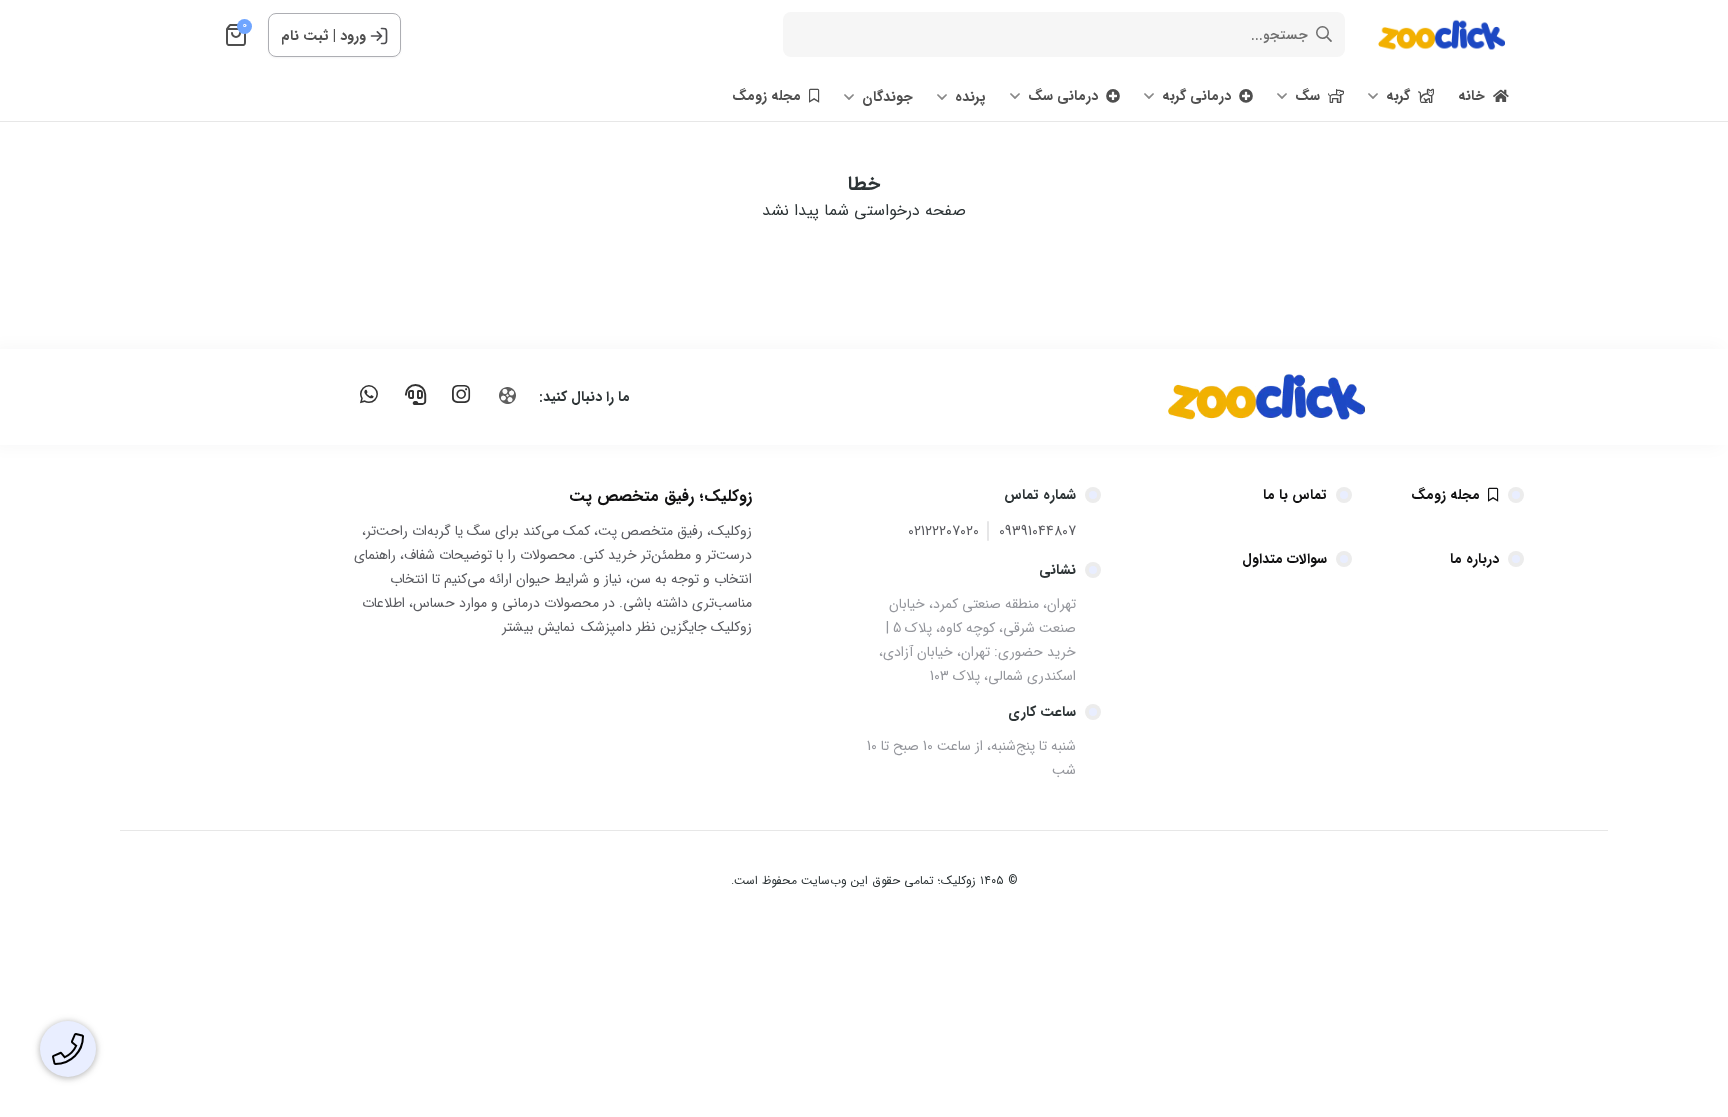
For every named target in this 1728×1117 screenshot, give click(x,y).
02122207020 (943, 531)
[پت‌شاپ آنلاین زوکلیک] (1219, 397)
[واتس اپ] (369, 395)
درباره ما (1474, 559)
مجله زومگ (766, 96)
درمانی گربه (1196, 96)
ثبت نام (305, 36)
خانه (1471, 96)
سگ (1307, 96)
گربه (1398, 96)
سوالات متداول (1284, 559)
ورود (353, 36)
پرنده (970, 97)
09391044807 (1037, 531)
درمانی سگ (1063, 96)
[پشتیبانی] (415, 395)
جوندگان (887, 97)
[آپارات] (507, 395)
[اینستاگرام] (461, 395)
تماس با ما (1295, 495)
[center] (1324, 35)
